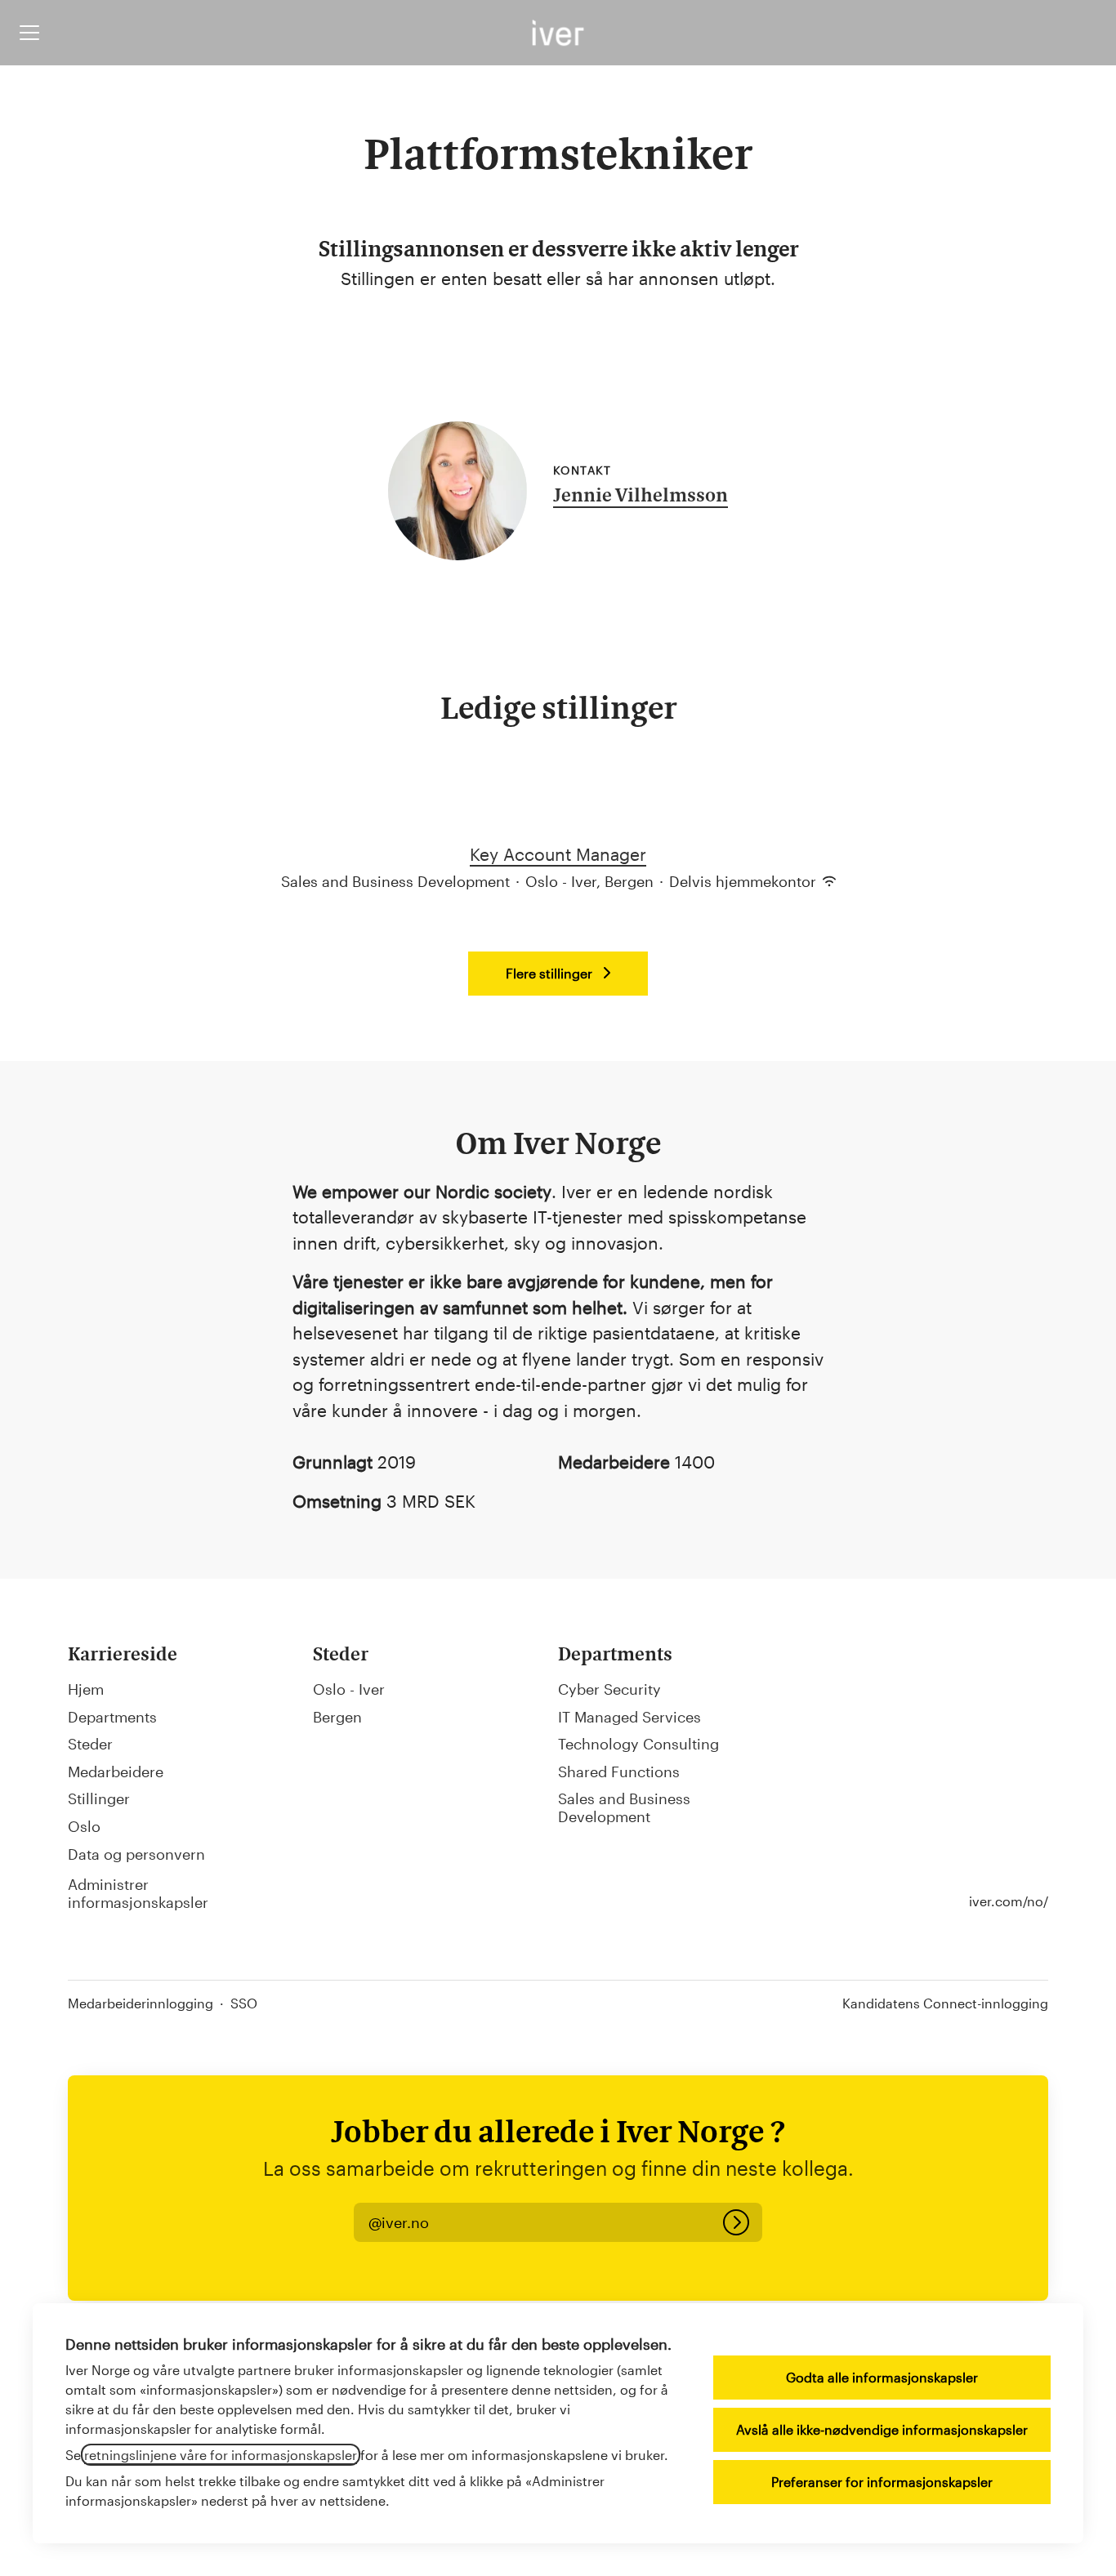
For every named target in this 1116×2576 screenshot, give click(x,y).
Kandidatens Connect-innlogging (945, 2003)
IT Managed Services (629, 1717)
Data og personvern (136, 1854)
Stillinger (99, 1798)
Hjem (86, 1689)
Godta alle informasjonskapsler (882, 2377)
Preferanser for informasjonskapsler (882, 2482)
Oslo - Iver (349, 1689)
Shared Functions (619, 1772)
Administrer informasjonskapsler (138, 1893)
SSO (244, 2003)
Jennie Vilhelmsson (641, 497)
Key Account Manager (558, 854)
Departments (112, 1717)
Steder (90, 1744)
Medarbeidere (116, 1772)
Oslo (84, 1826)
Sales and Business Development (624, 1807)
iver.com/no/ (1009, 1901)
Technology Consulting (638, 1744)
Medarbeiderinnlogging (141, 2003)
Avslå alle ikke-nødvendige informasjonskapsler (882, 2429)
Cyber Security (609, 1689)
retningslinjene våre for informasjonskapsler (221, 2455)
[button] (399, 2223)
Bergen (337, 1717)
